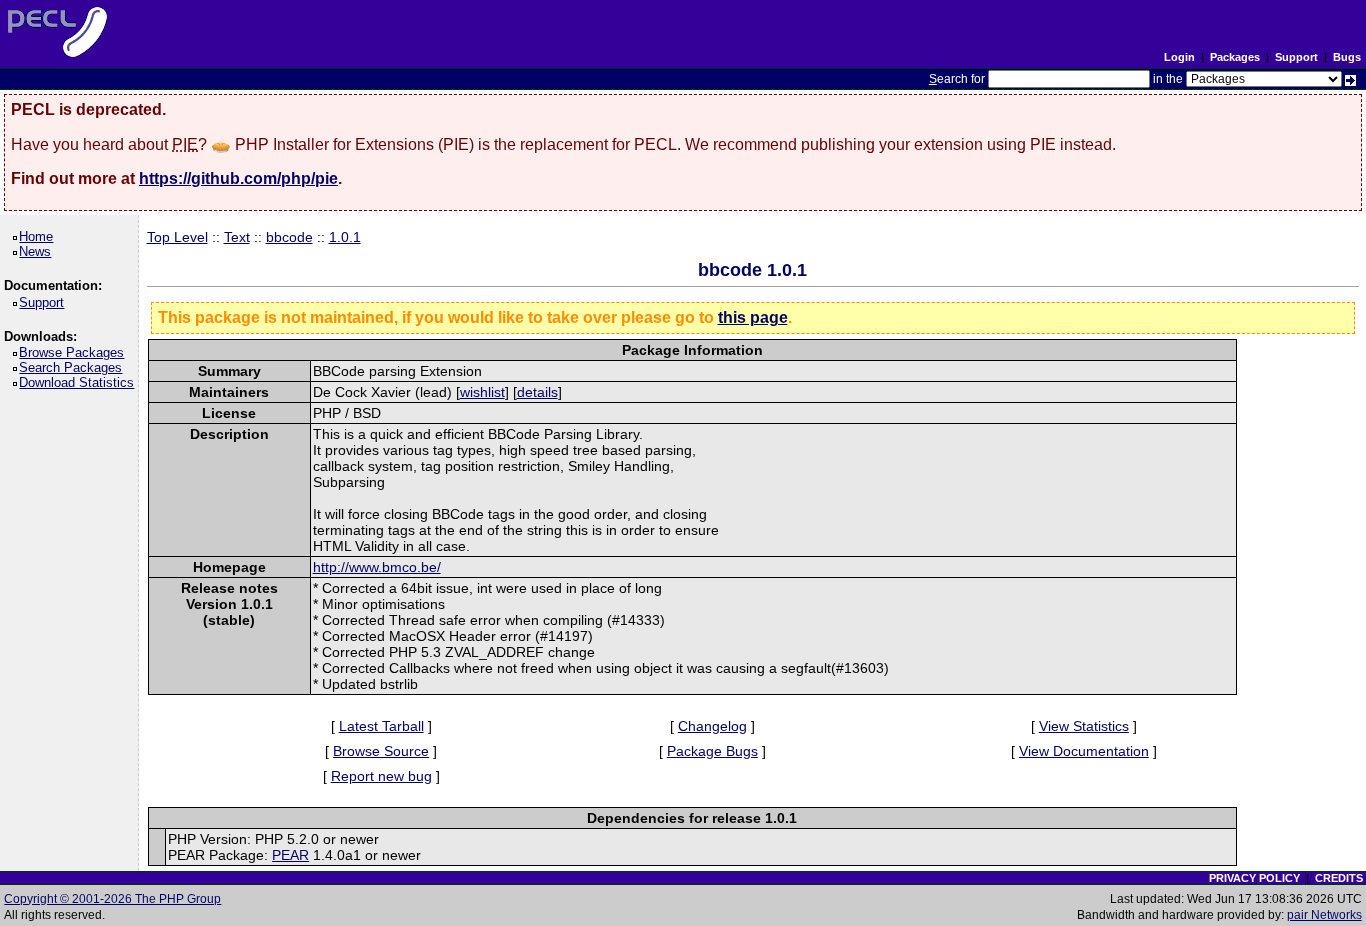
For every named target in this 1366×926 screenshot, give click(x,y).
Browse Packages (75, 352)
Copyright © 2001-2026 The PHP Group (112, 899)
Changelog (712, 726)
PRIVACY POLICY (1254, 878)
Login (1179, 57)
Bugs (1347, 57)
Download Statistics (80, 382)
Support (1296, 57)
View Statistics (1084, 726)
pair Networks (1324, 915)
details (537, 392)
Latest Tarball (381, 726)
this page (753, 317)
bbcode (289, 237)
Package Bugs (712, 751)
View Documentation (1084, 751)
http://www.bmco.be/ (377, 567)
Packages (1235, 57)
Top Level (177, 237)
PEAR (290, 855)
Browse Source (381, 751)
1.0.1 (345, 237)
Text (237, 237)
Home (39, 236)
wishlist (482, 392)
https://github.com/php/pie (238, 178)
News (38, 251)
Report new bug (381, 776)
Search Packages (74, 367)
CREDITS (1339, 878)
